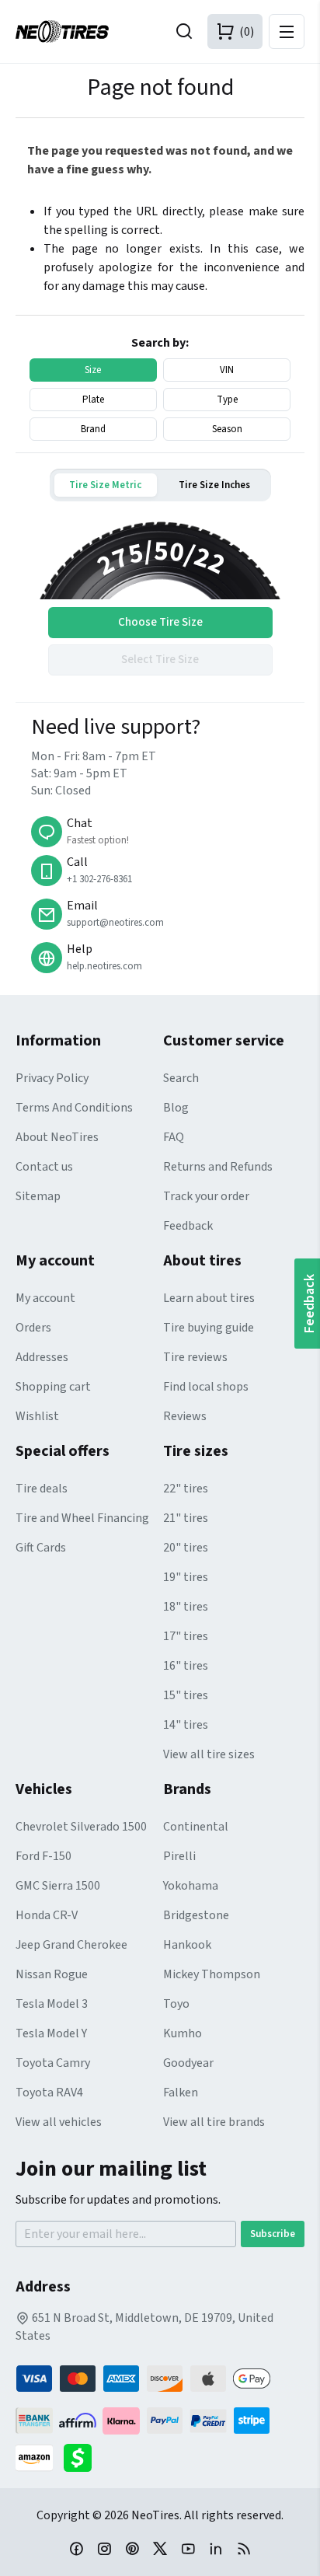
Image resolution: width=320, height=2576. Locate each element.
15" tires (186, 1695)
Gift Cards (41, 1548)
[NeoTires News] (244, 2548)
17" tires (186, 1636)
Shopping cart (53, 1387)
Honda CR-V (47, 1915)
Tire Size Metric (105, 485)
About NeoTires (57, 1137)
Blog (176, 1108)
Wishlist (37, 1416)
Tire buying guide (209, 1328)
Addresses (42, 1357)
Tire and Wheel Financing (82, 1518)
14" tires (186, 1725)
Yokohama (191, 1886)
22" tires (186, 1489)
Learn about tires (209, 1298)
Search (181, 1078)
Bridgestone (196, 1915)
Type (227, 400)
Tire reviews (195, 1357)
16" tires (186, 1666)
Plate (93, 400)
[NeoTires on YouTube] (188, 2548)
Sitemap (38, 1196)
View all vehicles (59, 2122)
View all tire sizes (209, 1754)
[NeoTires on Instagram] (104, 2548)
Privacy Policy (52, 1078)
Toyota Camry (53, 2063)
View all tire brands (214, 2122)
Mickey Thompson (212, 1974)
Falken (181, 2093)
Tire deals (42, 1489)
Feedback (188, 1226)
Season (227, 429)
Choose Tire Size (160, 622)
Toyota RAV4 (49, 2093)
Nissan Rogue (52, 1974)
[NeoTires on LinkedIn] (216, 2548)
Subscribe (273, 2234)
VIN (227, 370)
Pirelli (179, 1856)
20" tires (186, 1548)
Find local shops (206, 1387)
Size (93, 370)
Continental (196, 1827)
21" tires (186, 1518)
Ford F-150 (43, 1856)
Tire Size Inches (214, 485)
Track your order (206, 1196)
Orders (33, 1328)
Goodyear (188, 2063)
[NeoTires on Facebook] (76, 2548)
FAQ (174, 1137)
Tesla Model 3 (52, 2004)
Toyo (176, 2004)
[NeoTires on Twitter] (160, 2548)
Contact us (44, 1167)
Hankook (187, 1945)
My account (45, 1298)
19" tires (186, 1577)
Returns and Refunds (218, 1167)
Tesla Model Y (51, 2033)
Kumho (183, 2033)
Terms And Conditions (74, 1108)
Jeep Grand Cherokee (71, 1945)
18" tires (186, 1607)
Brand (93, 429)
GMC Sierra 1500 (58, 1886)
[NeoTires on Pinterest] (132, 2548)
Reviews (185, 1416)
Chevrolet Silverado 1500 (81, 1827)
